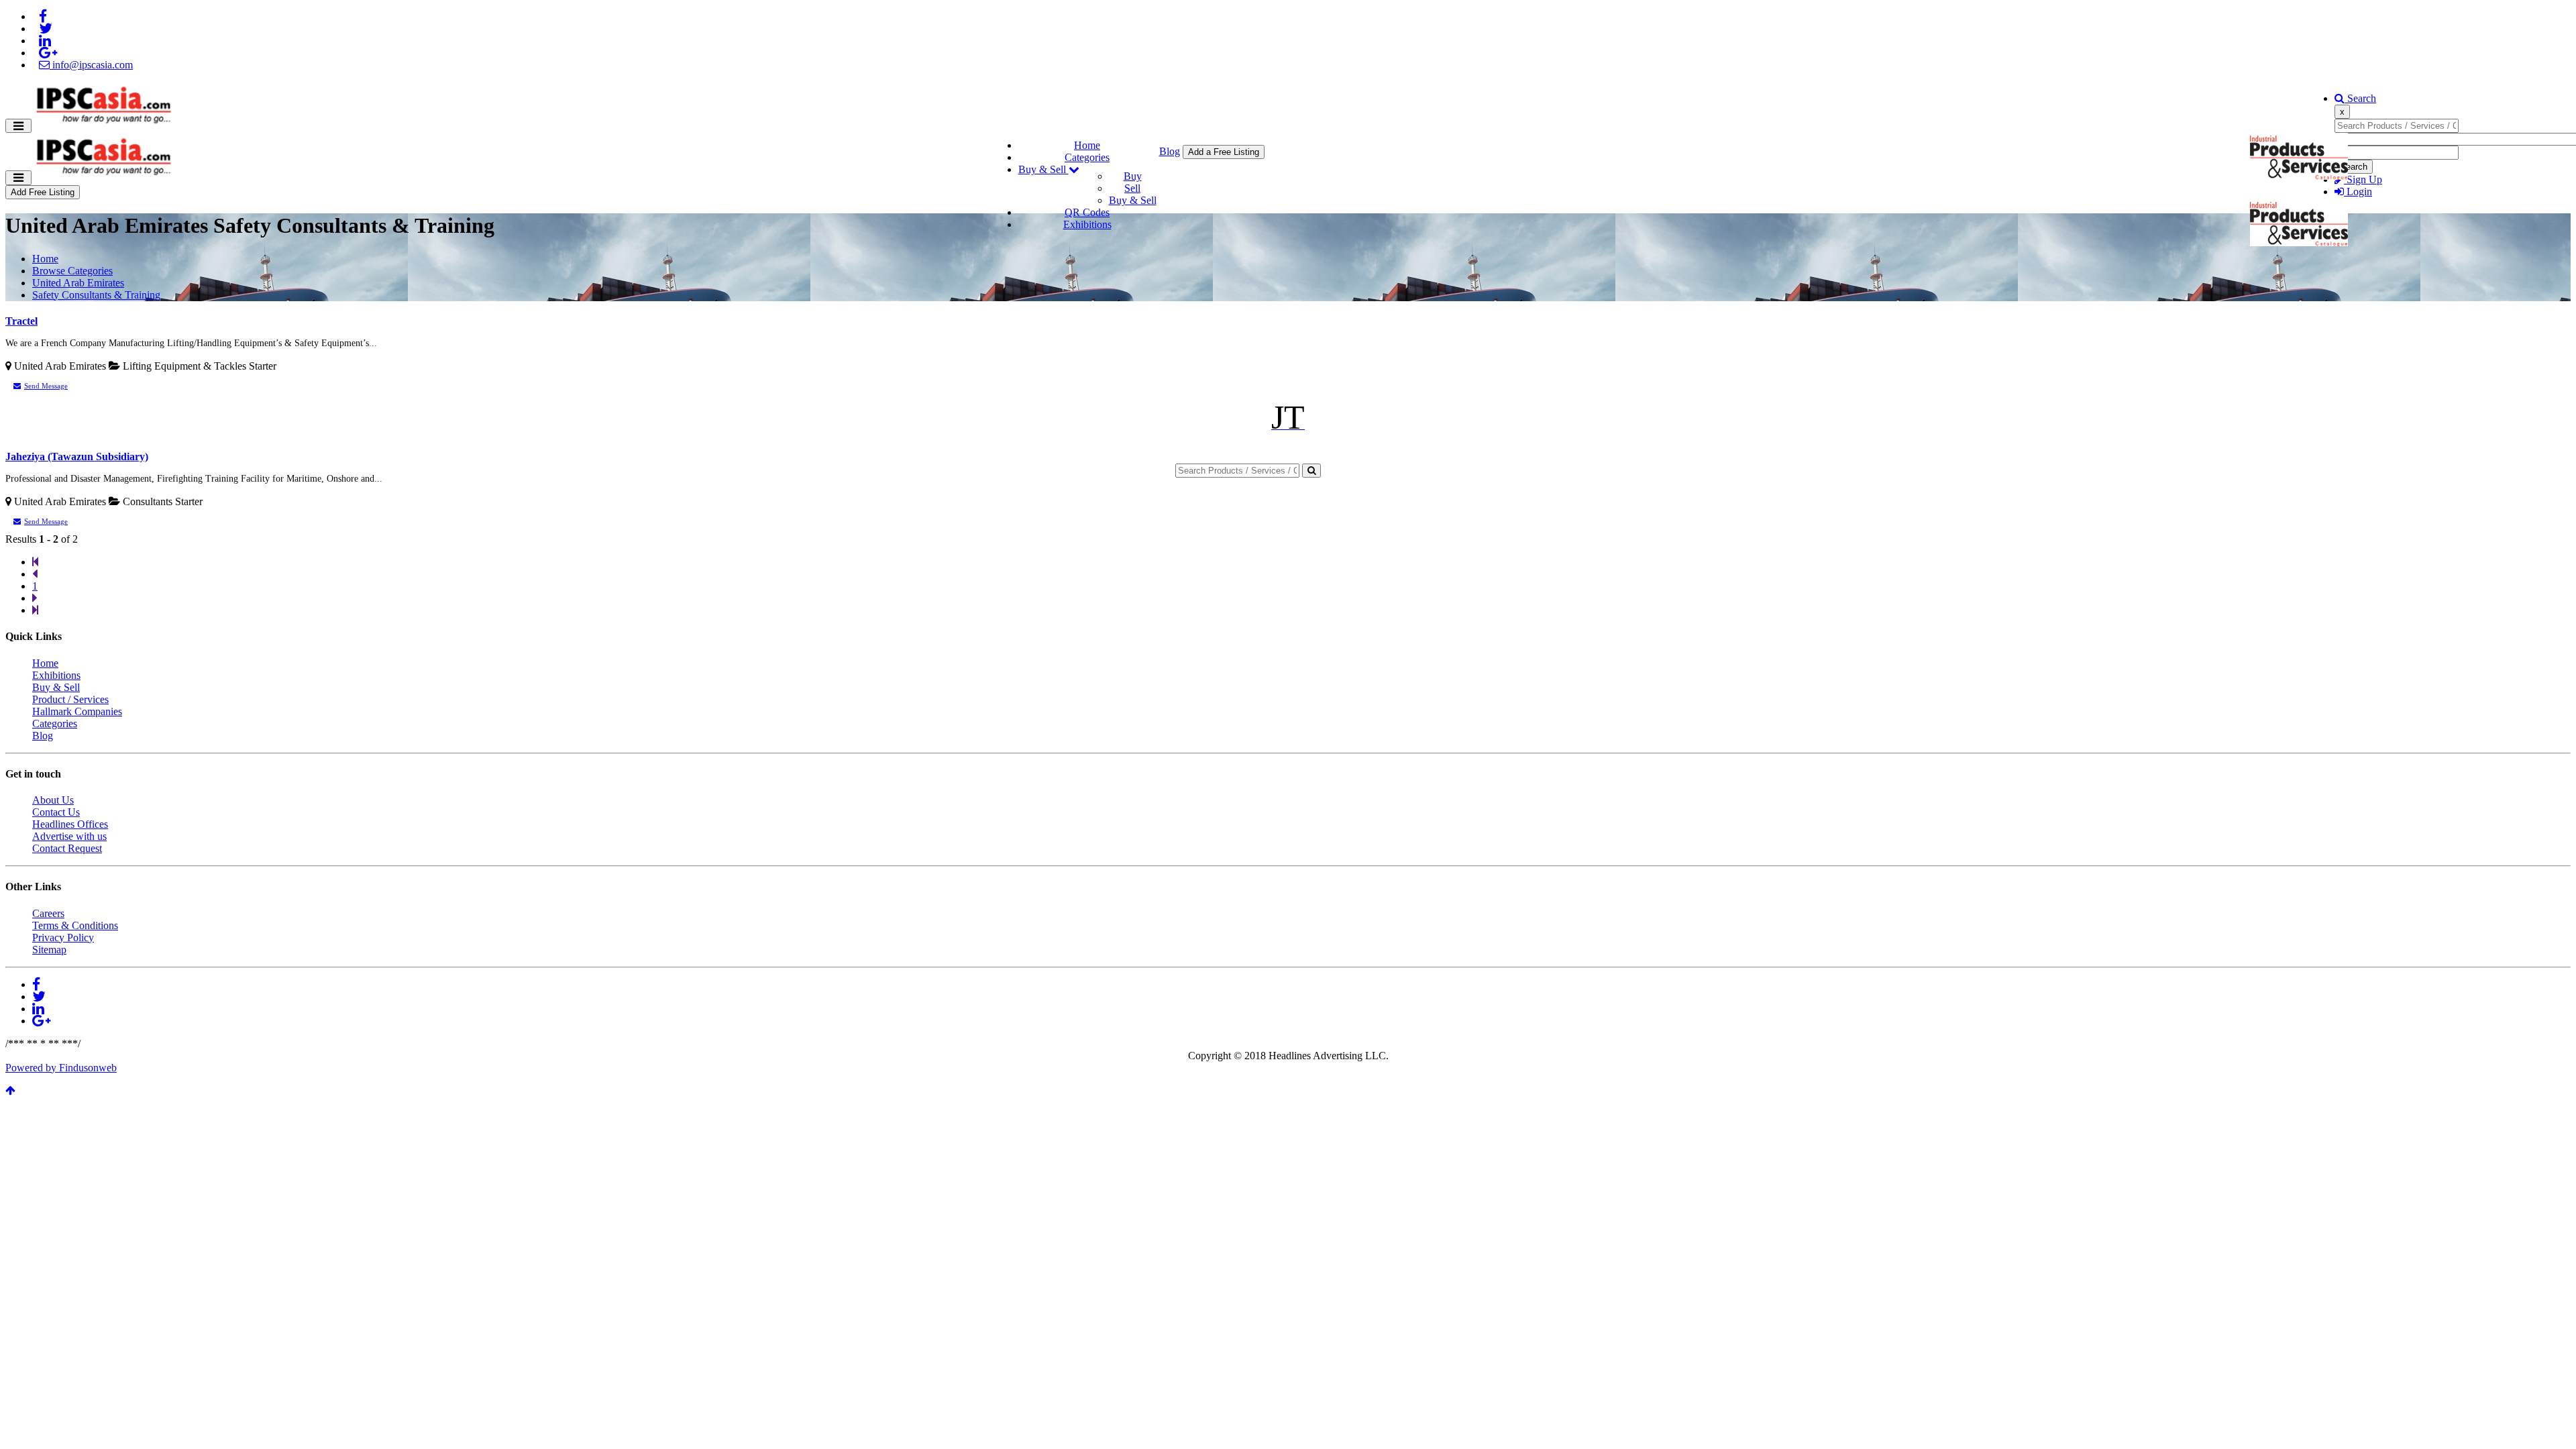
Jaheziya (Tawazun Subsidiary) (77, 457)
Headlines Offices (70, 824)
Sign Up (2363, 179)
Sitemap (49, 950)
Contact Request (67, 848)
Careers (48, 913)
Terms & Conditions (75, 925)
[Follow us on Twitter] (46, 29)
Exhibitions (1087, 224)
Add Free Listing (43, 192)
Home (1087, 145)
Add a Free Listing (1224, 152)
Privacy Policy (63, 937)
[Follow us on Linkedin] (45, 41)
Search (2360, 98)
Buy (1133, 176)
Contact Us (56, 812)
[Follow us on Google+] (48, 53)
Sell (1132, 188)
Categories (1087, 157)
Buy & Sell (1043, 169)
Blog (1170, 151)
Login (2358, 192)
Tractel (21, 321)
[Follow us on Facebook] (43, 16)
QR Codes (1087, 212)
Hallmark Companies (77, 711)
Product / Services (70, 699)
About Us (53, 800)
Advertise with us (69, 836)
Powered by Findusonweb (61, 1068)
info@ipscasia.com (91, 65)
